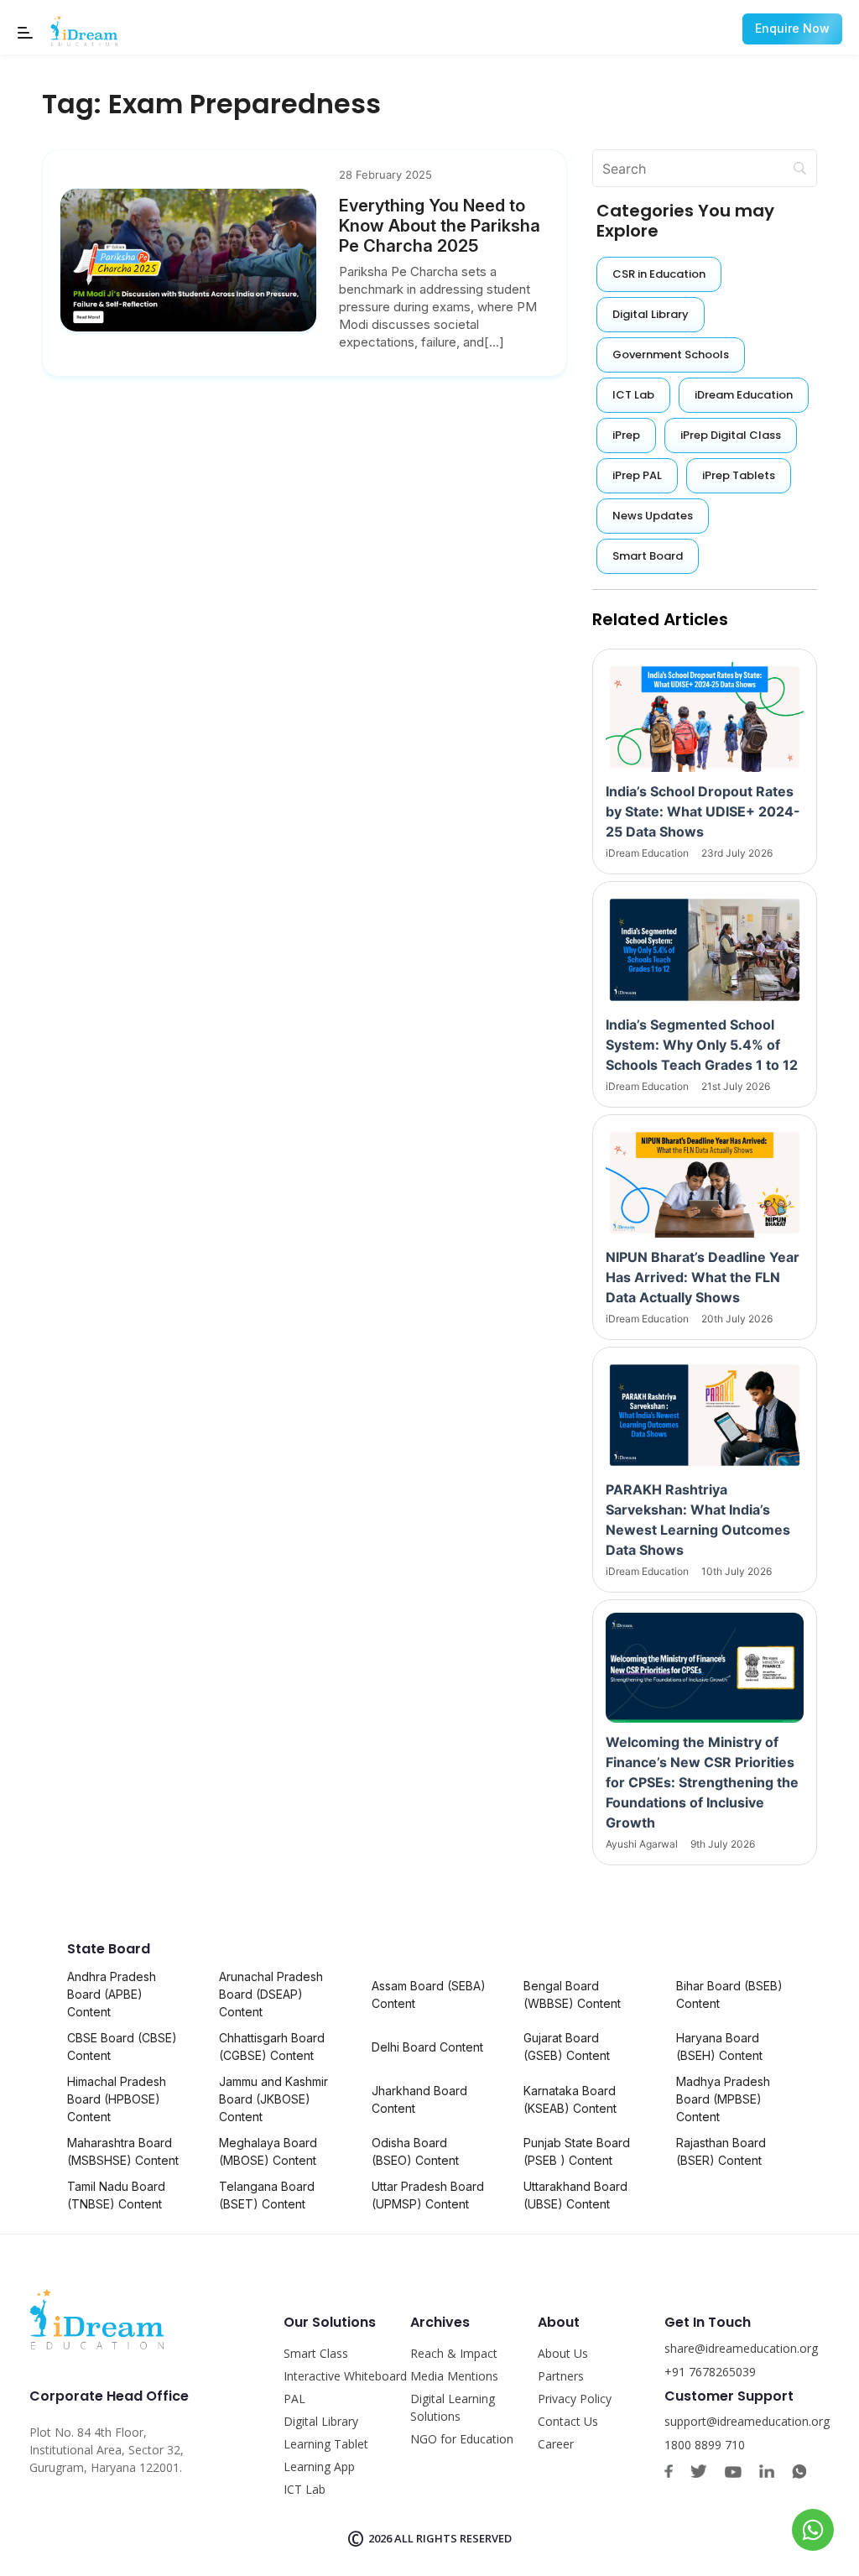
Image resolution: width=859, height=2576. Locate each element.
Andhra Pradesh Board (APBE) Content (112, 1994)
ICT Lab (305, 2489)
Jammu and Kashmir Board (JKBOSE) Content (273, 2099)
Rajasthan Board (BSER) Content (721, 2151)
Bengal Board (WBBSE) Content (572, 1995)
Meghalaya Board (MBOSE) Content (268, 2151)
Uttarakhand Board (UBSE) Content (575, 2195)
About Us (563, 2353)
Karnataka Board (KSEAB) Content (570, 2099)
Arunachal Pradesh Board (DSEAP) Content (271, 1994)
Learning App (319, 2466)
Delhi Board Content (427, 2047)
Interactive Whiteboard (345, 2376)
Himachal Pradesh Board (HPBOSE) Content (117, 2099)
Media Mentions (454, 2376)
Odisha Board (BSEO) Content (415, 2151)
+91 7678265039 (710, 2372)
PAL (294, 2399)
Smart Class (316, 2353)
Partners (561, 2376)
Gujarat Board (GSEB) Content (567, 2047)
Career (556, 2444)
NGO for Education (462, 2439)
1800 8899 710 (705, 2445)
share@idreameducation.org (741, 2348)
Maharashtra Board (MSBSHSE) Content (123, 2151)
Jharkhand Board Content (419, 2099)
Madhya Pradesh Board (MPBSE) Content (723, 2099)
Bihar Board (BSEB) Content (729, 1995)
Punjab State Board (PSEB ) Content (577, 2151)
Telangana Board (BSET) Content (267, 2195)
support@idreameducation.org (747, 2421)
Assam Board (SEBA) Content (429, 1995)
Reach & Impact (454, 2353)
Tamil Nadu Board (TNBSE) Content (116, 2195)
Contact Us (568, 2421)
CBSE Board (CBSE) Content (122, 2047)
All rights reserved (453, 2538)
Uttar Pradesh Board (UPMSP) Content (428, 2195)
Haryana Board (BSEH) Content (719, 2047)
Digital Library (321, 2421)
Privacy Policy (575, 2399)
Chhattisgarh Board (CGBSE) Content (272, 2047)
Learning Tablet (326, 2444)
